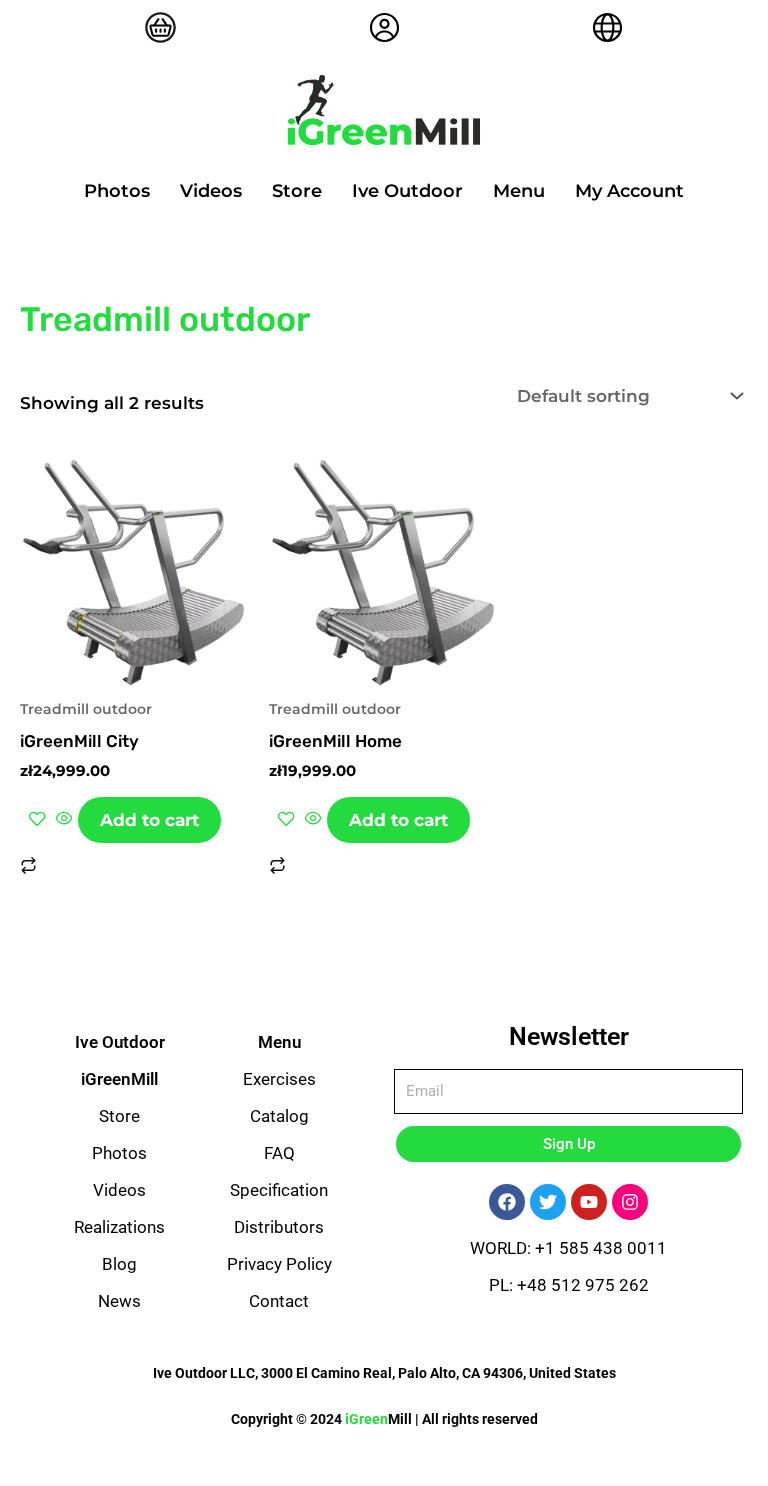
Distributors (279, 1227)
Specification (279, 1190)
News (119, 1301)
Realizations (119, 1227)
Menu (519, 191)
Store (297, 191)
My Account (629, 191)
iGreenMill (119, 1079)
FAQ (279, 1153)
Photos (117, 191)
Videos (211, 191)
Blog (119, 1264)
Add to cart (149, 820)
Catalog (279, 1116)
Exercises (279, 1079)
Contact (279, 1301)
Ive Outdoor (407, 191)
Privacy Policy (279, 1264)
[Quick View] (64, 820)
